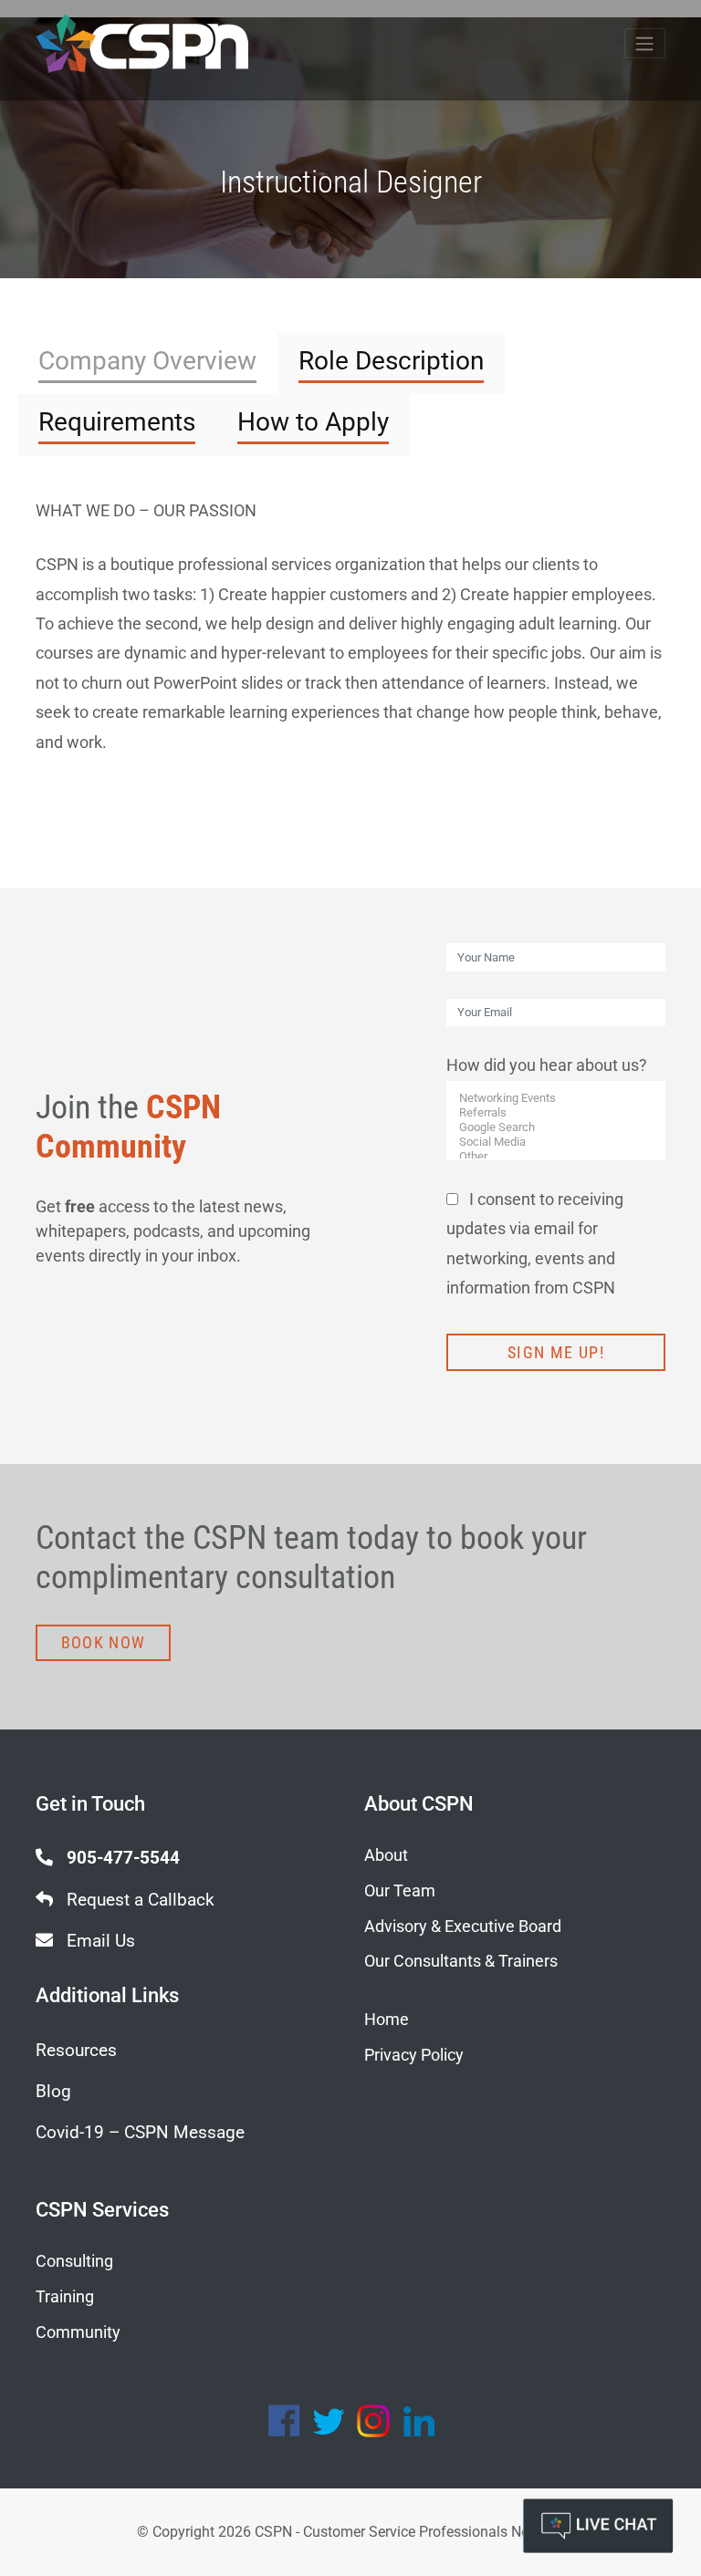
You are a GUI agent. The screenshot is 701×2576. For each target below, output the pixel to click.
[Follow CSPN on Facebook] (284, 2421)
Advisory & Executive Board (463, 1926)
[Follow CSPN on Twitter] (329, 2421)
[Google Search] (556, 1127)
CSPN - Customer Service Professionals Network (409, 2532)
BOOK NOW (104, 1642)
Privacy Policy (414, 2055)
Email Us (99, 1941)
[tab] (147, 364)
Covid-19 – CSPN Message (140, 2132)
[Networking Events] (556, 1098)
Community (78, 2332)
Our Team (400, 1890)
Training (65, 2296)
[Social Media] (556, 1142)
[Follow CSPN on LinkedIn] (418, 2421)
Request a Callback (138, 1900)
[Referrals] (556, 1113)
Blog (53, 2091)
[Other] (556, 1157)
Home (387, 2019)
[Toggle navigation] (645, 43)
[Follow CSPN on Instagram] (373, 2421)
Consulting (74, 2261)
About (386, 1855)
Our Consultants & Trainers (461, 1961)
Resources (76, 2050)
